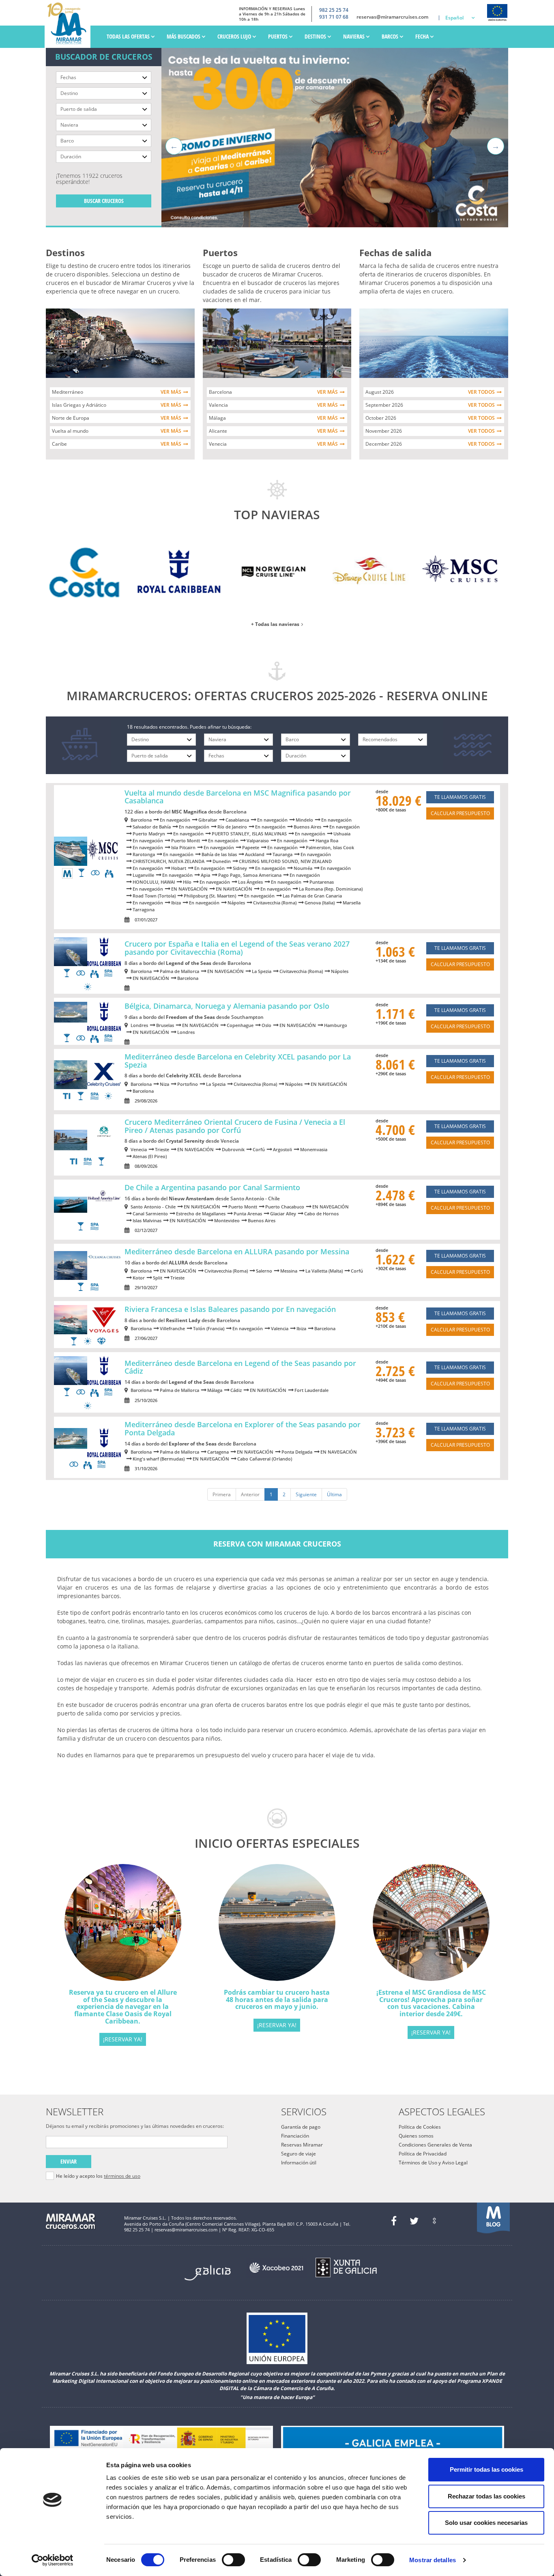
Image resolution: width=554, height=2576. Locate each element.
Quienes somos (416, 2136)
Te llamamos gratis (460, 797)
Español (454, 18)
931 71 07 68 (334, 17)
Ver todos (481, 392)
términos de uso (122, 2176)
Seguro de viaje (298, 2154)
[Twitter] (414, 2221)
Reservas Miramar (302, 2145)
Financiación (295, 2136)
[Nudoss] (434, 2221)
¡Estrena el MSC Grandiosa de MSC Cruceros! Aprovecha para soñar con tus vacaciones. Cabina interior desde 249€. (431, 2003)
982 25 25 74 (334, 10)
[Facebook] (394, 2221)
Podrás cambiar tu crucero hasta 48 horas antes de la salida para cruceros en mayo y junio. (277, 1999)
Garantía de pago (301, 2127)
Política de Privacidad (423, 2154)
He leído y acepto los (98, 2176)
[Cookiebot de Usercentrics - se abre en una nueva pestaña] (53, 2560)
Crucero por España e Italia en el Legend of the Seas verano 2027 (237, 948)
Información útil (299, 2163)
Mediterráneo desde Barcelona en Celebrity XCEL (238, 1061)
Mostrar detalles (433, 2560)
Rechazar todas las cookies (486, 2496)
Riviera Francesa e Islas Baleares (230, 1309)
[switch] (233, 2560)
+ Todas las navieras (275, 624)
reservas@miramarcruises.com (392, 17)
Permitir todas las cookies (486, 2469)
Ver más (171, 392)
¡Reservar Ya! (123, 2039)
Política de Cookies (420, 2127)
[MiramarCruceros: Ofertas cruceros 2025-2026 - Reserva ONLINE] (70, 24)
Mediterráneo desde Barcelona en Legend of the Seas (240, 1367)
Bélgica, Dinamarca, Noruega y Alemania (227, 1006)
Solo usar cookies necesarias (486, 2523)
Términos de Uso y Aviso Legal (433, 2163)
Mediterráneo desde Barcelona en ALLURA (237, 1251)
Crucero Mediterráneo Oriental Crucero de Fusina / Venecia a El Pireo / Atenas (235, 1126)
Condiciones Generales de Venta (435, 2145)
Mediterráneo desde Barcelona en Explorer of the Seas (243, 1428)
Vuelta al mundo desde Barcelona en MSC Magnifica (238, 797)
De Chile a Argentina (212, 1187)
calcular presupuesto (460, 813)
